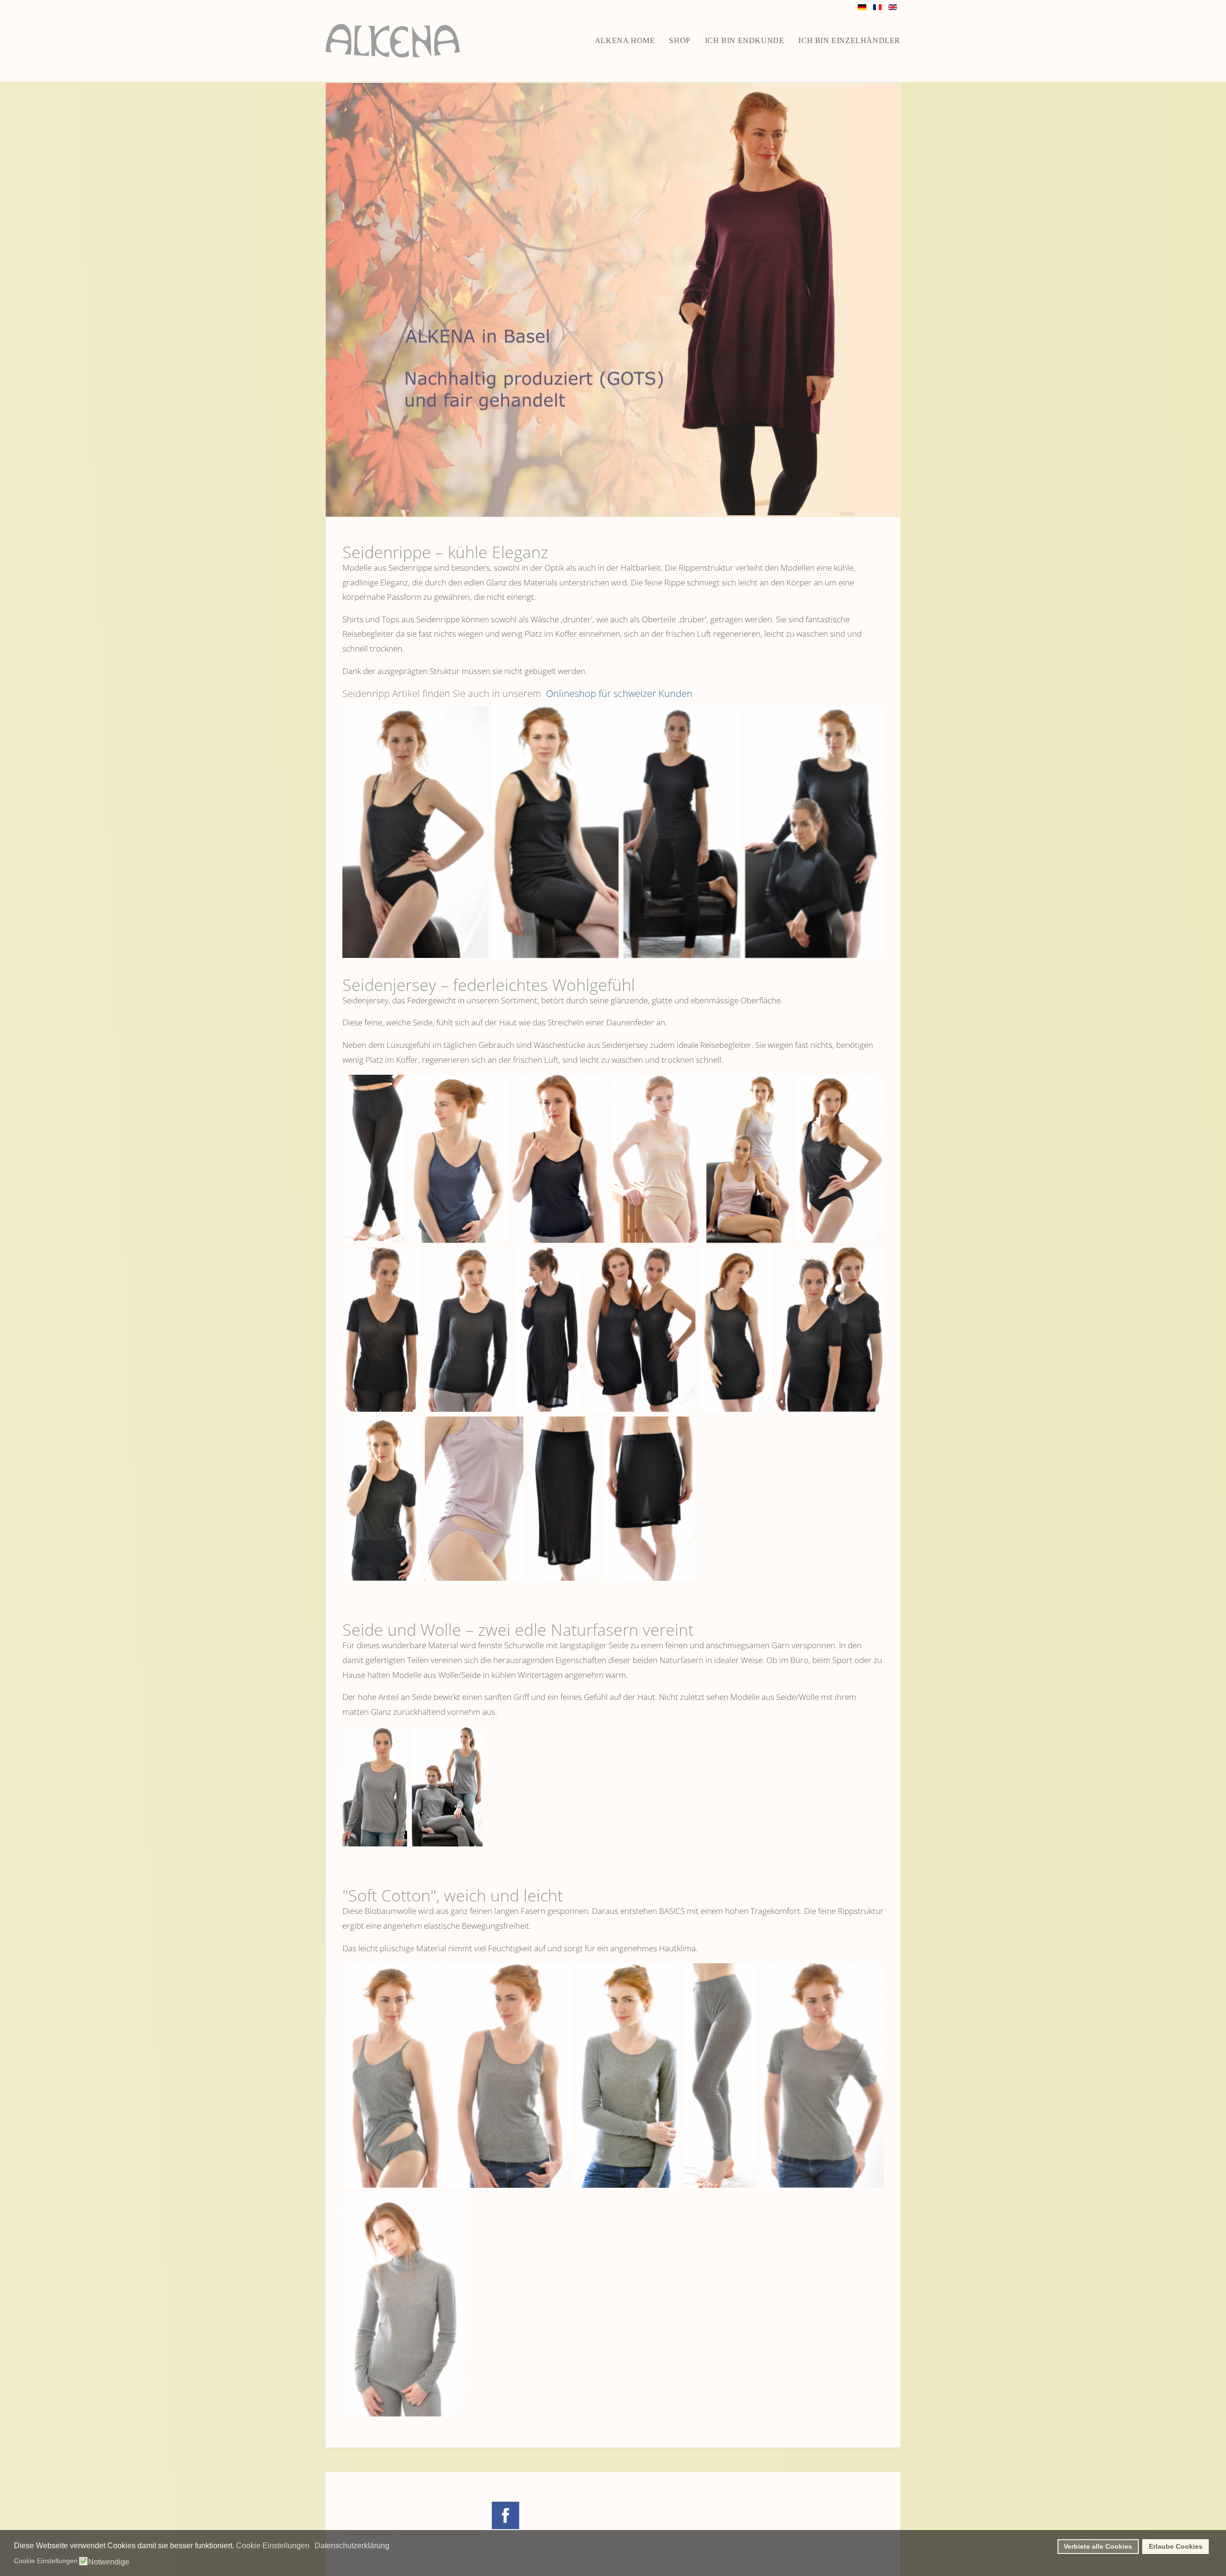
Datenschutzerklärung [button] (352, 2546)
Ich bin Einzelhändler (849, 40)
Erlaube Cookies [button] (1176, 2546)
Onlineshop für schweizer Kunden (618, 693)
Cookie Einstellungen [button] (273, 2546)
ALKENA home (625, 40)
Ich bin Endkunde (745, 40)
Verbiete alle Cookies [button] (1098, 2546)
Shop (680, 40)
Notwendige (109, 2562)
